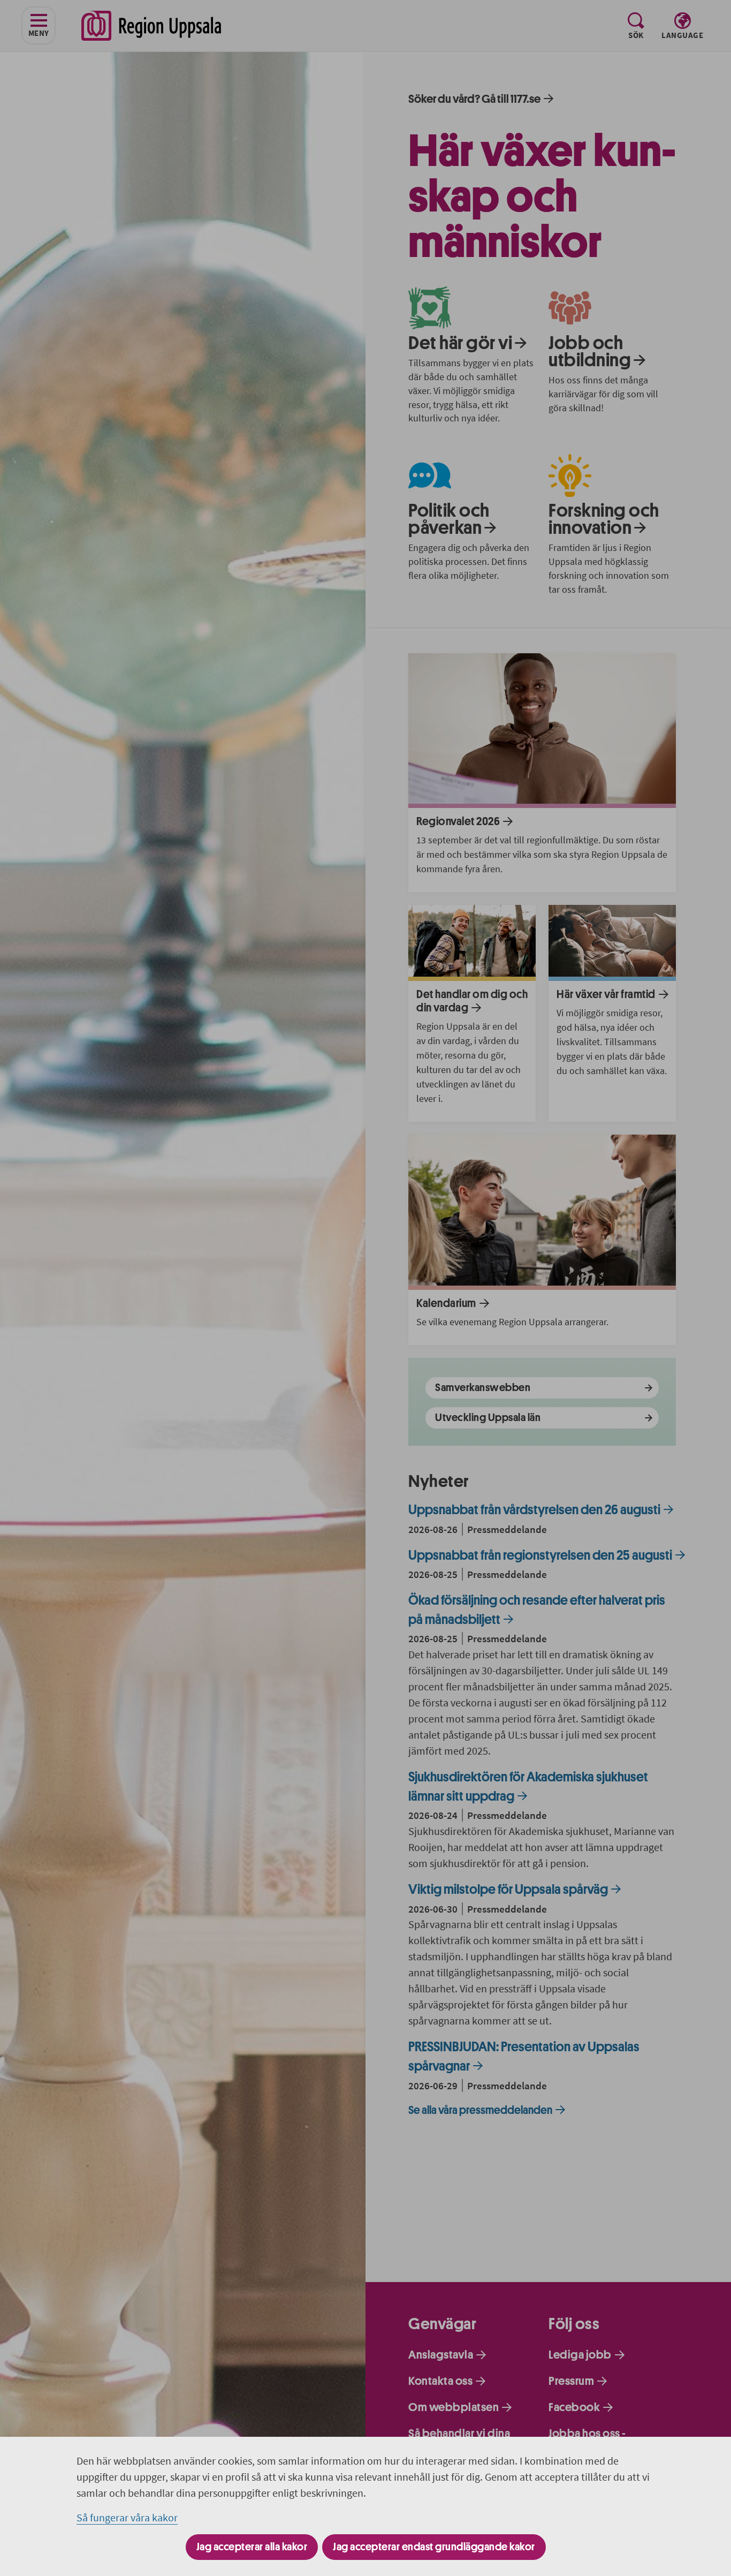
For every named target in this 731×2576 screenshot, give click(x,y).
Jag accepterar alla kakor (252, 2547)
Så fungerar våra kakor (127, 2517)
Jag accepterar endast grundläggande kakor (434, 2547)
